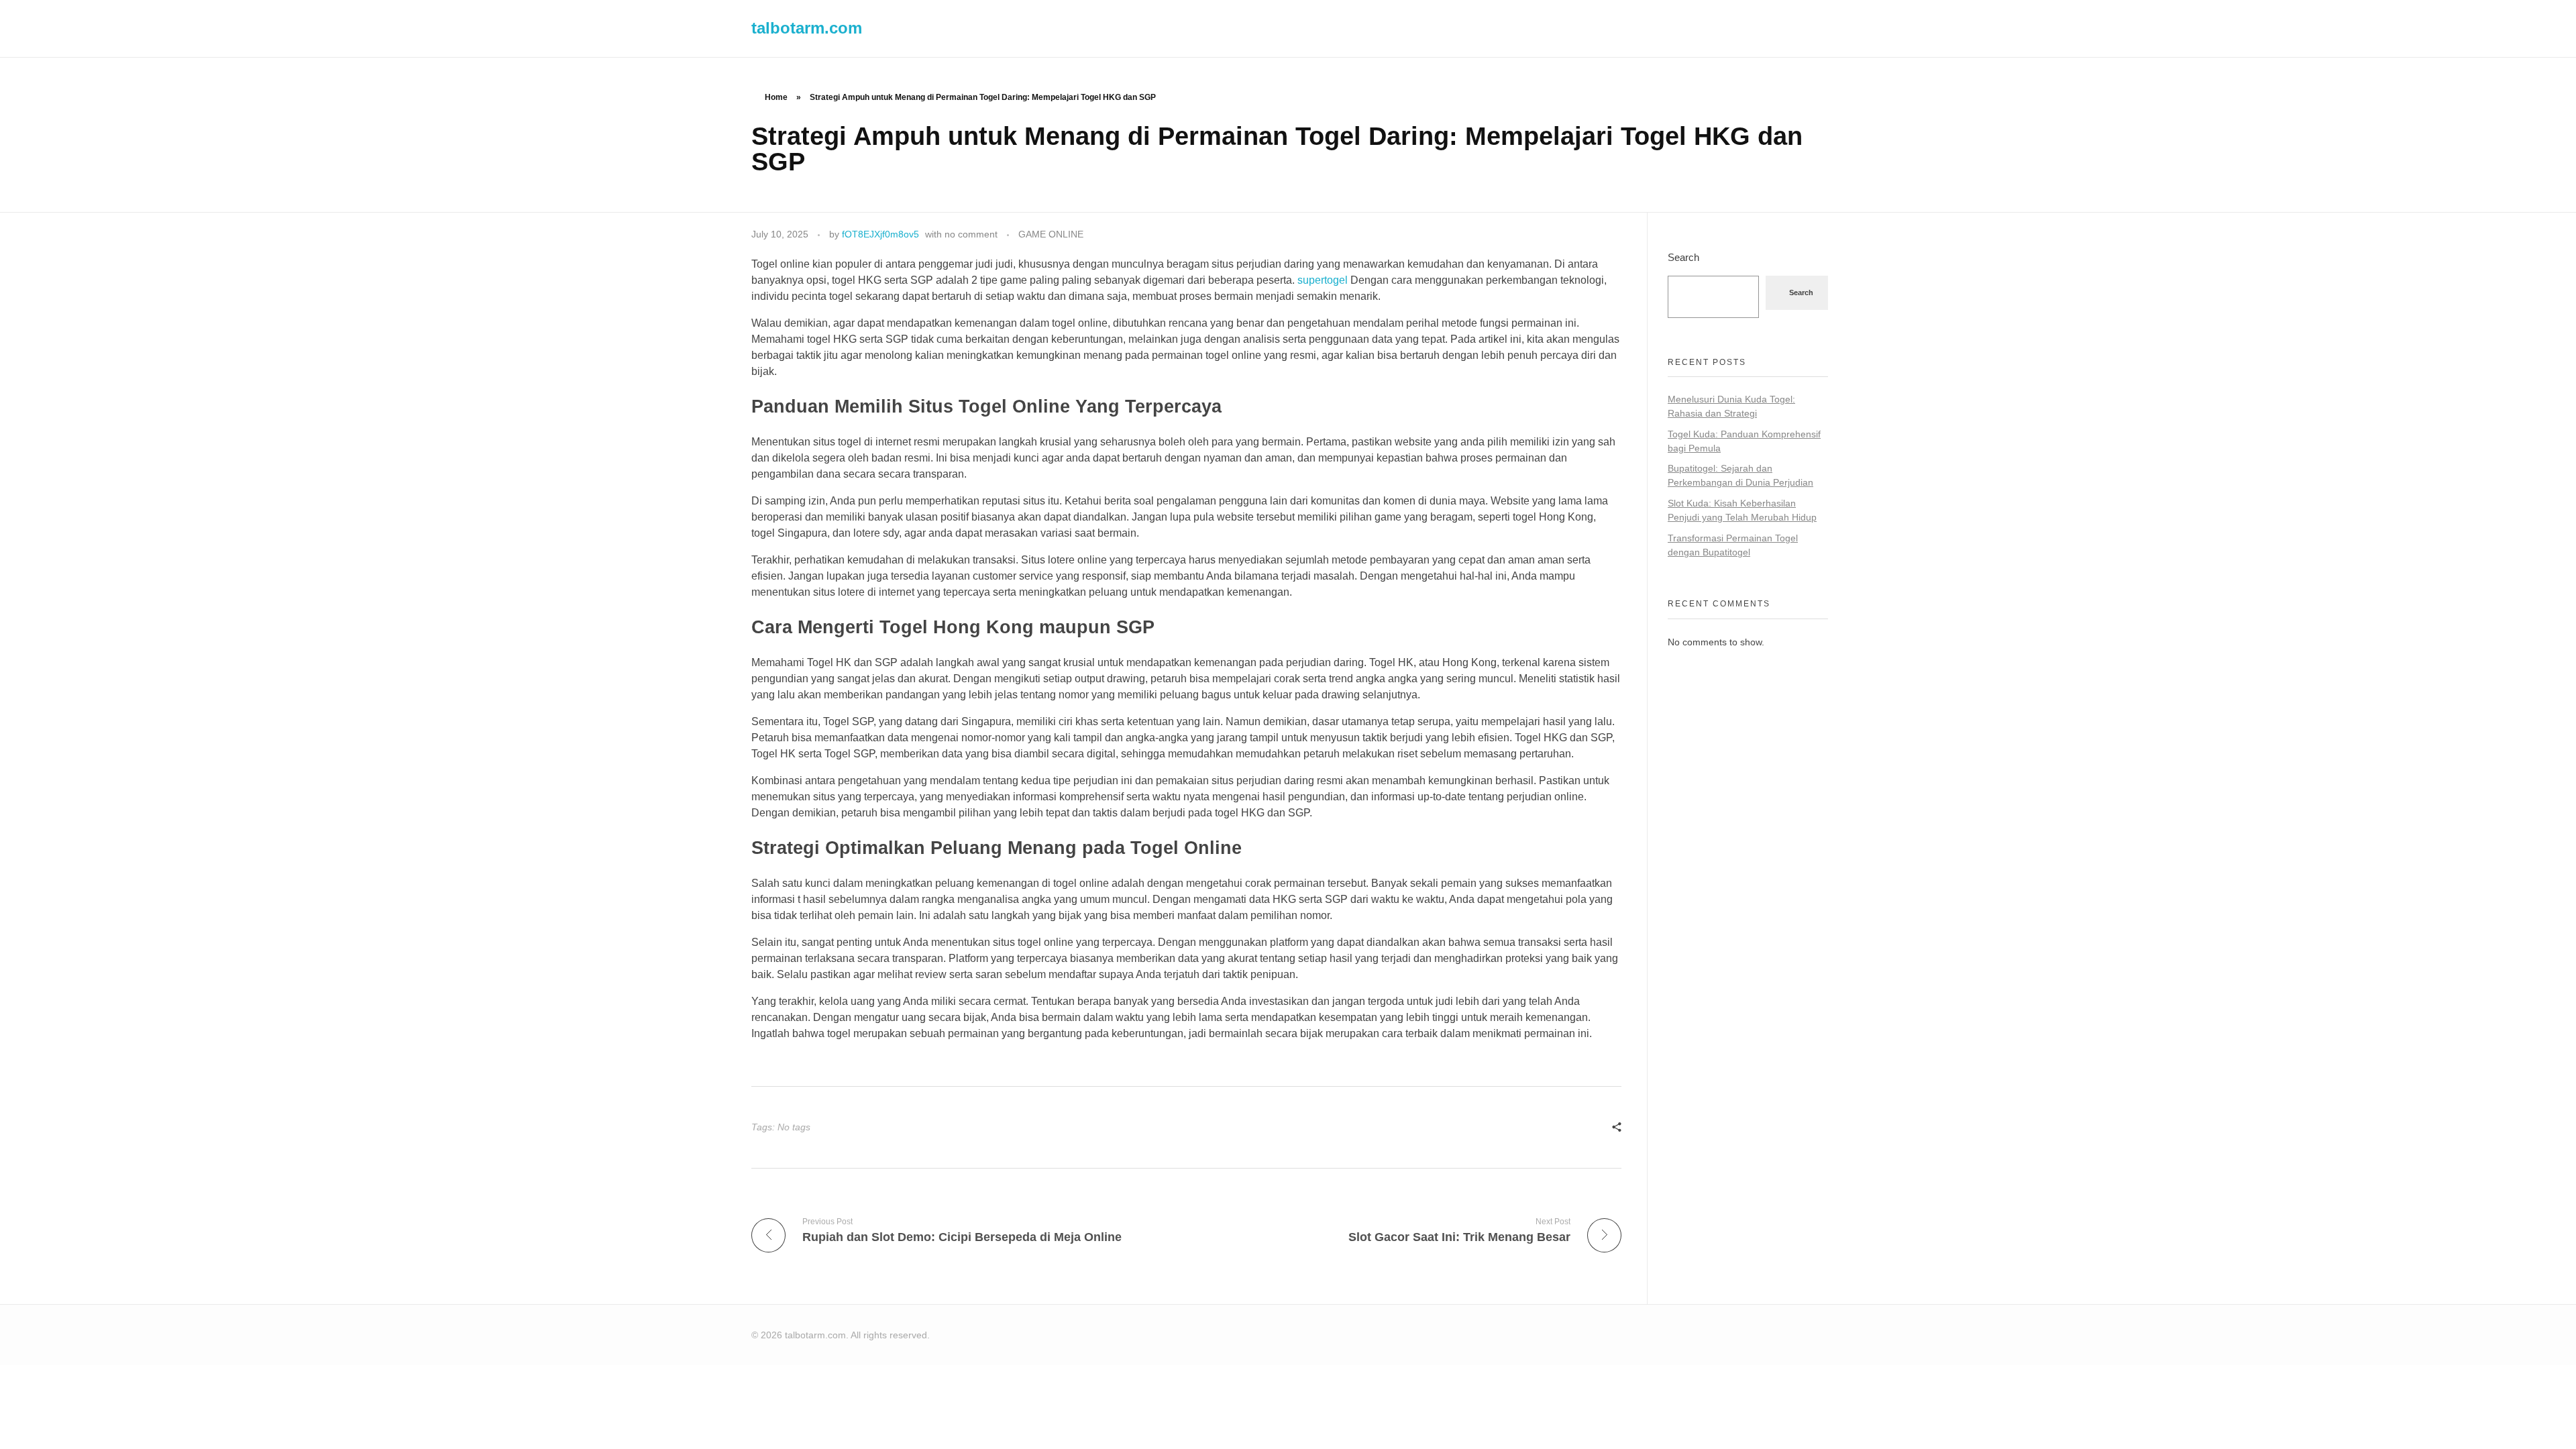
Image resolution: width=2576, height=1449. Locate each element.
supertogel (1323, 280)
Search (1683, 257)
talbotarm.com (807, 28)
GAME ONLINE (1051, 234)
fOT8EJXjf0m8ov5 (880, 234)
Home (776, 97)
